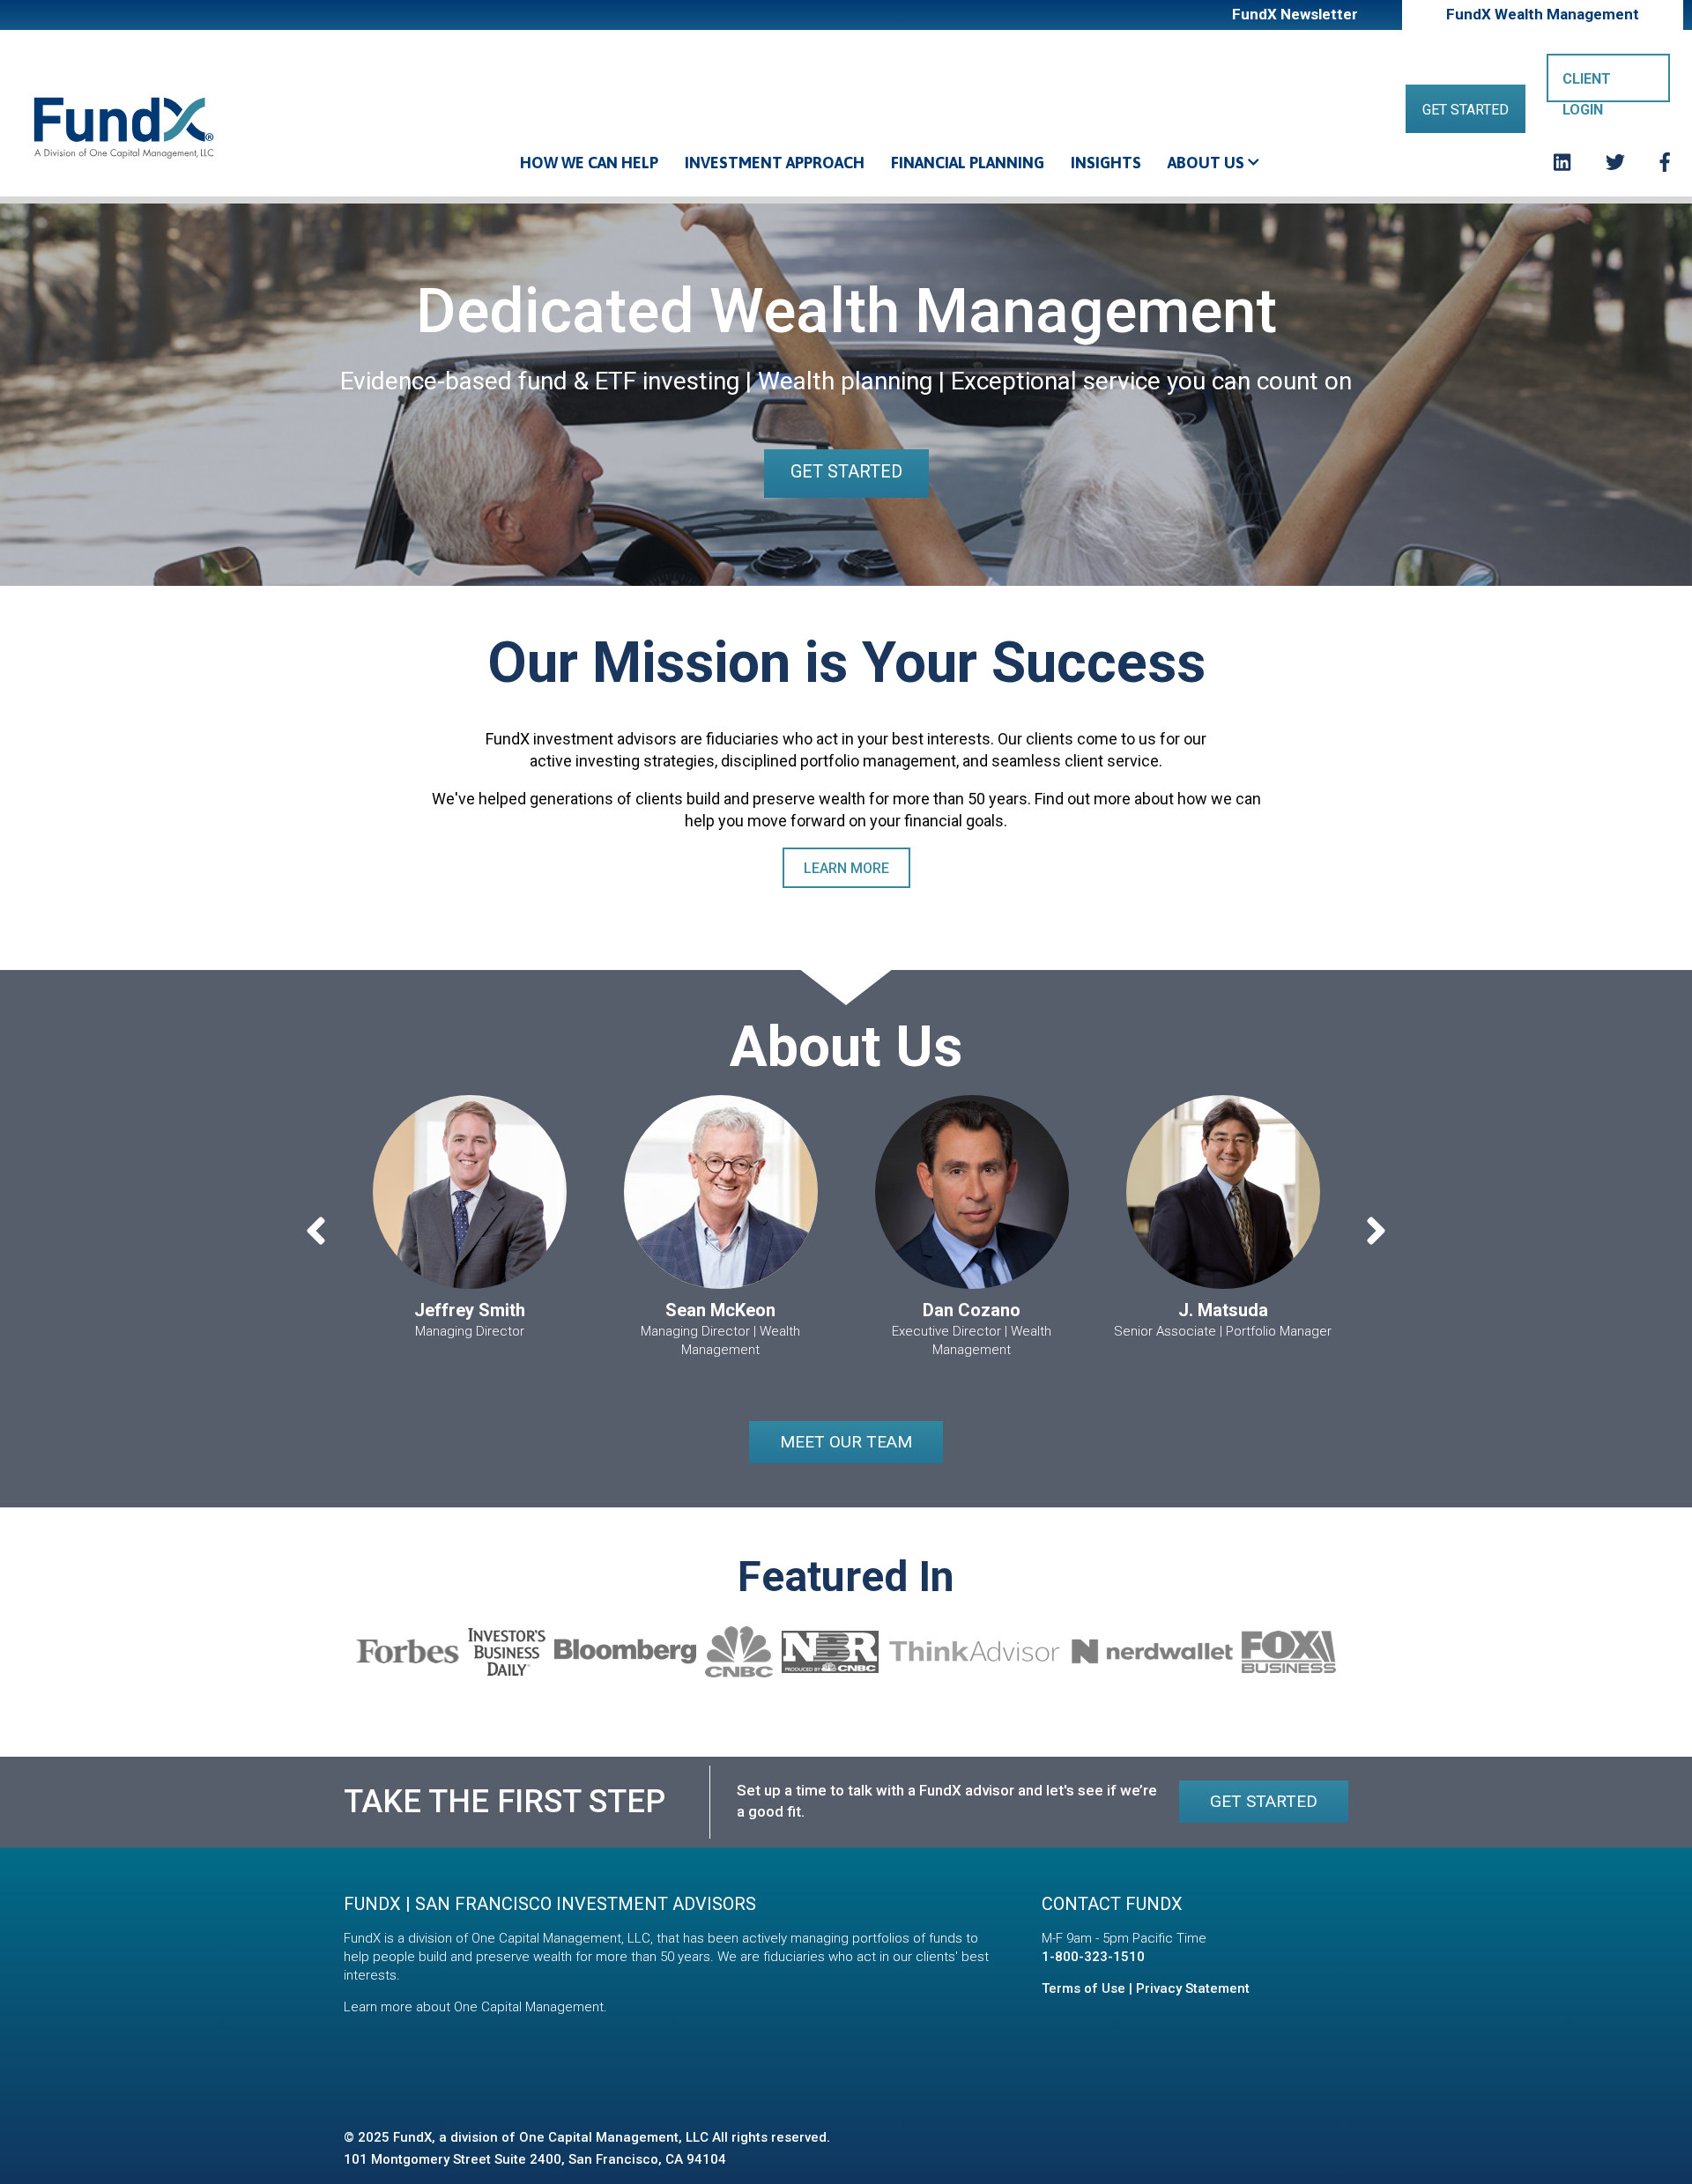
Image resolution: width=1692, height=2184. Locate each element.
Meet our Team (846, 1442)
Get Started (1466, 110)
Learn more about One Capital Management (474, 2007)
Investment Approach (775, 163)
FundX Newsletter (1295, 14)
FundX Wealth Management (1543, 14)
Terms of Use (1083, 1988)
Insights (1106, 163)
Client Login (1587, 86)
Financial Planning (968, 163)
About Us (1208, 163)
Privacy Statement (1193, 1988)
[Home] (123, 127)
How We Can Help (589, 163)
